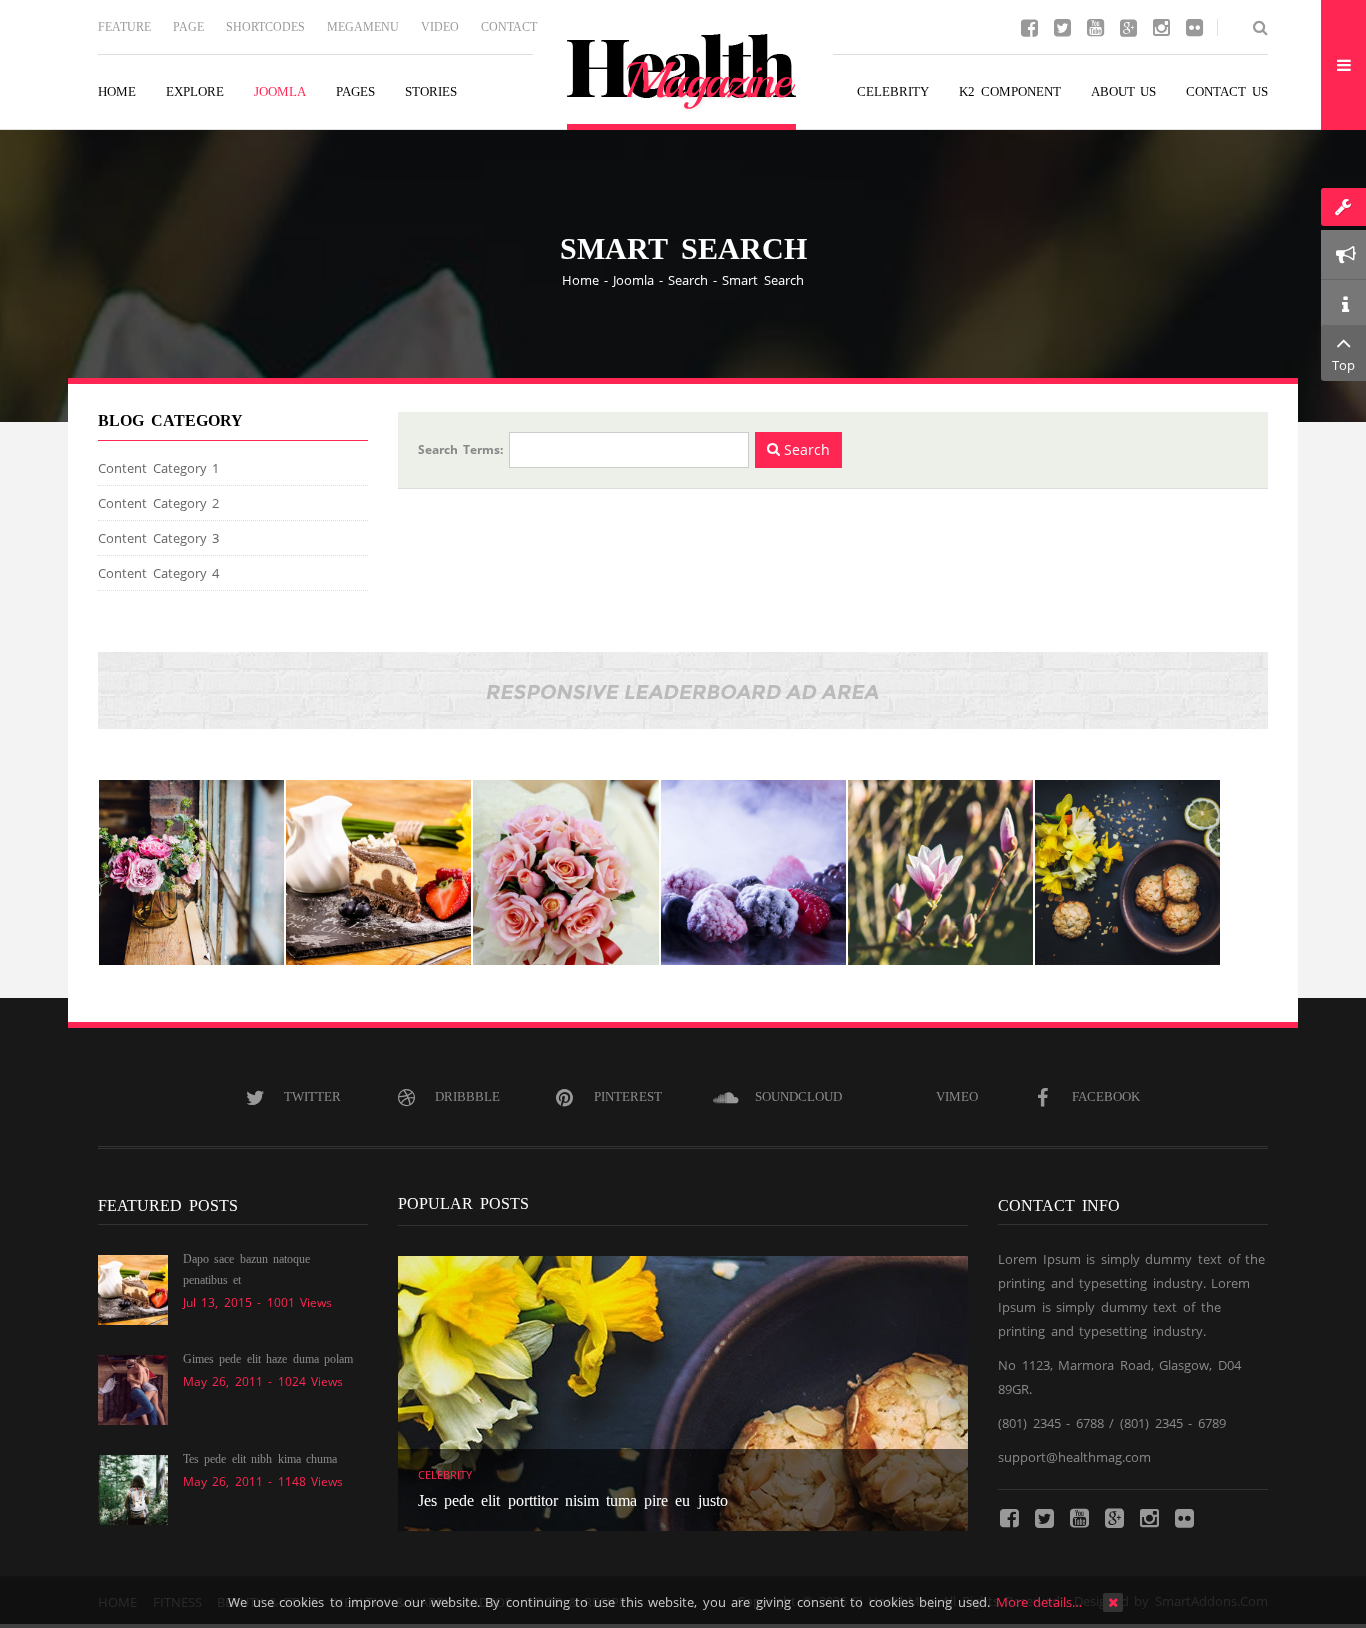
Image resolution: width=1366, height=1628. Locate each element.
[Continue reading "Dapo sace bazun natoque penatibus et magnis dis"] (133, 1289)
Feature (124, 27)
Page (188, 27)
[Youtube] (1095, 26)
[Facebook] (1029, 26)
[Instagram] (1161, 26)
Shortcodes (265, 27)
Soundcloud (798, 1096)
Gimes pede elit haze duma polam (268, 1359)
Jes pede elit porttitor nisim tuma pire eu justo (573, 1500)
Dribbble (467, 1096)
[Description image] (191, 872)
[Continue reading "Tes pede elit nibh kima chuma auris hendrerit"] (133, 1489)
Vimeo (957, 1096)
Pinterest (628, 1096)
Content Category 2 (158, 503)
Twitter (312, 1096)
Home (580, 280)
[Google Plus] (1128, 26)
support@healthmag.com (1074, 1457)
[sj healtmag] (683, 82)
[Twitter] (1062, 26)
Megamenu (363, 27)
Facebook (1106, 1096)
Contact (509, 27)
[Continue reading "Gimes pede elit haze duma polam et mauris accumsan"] (133, 1389)
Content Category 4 (158, 573)
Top (1343, 365)
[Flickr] (1194, 26)
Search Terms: (460, 449)
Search (688, 280)
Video (440, 27)
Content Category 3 (158, 538)
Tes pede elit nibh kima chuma (260, 1459)
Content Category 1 (158, 468)
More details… (1039, 1602)
